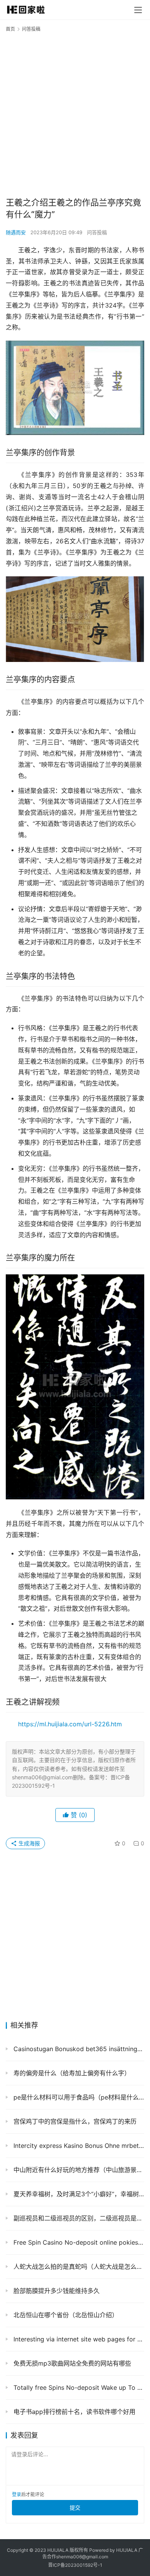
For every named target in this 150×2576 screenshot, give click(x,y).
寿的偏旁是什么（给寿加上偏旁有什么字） (71, 2073)
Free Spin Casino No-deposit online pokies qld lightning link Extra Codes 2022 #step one (78, 2242)
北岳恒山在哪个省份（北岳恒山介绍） (65, 2315)
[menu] (138, 10)
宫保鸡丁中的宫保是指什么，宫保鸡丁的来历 (74, 2121)
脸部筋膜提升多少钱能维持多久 (56, 2291)
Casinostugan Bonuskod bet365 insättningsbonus (78, 2049)
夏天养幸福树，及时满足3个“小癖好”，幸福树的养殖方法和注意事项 (78, 2194)
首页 (10, 29)
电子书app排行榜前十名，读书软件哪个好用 (73, 2412)
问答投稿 (97, 232)
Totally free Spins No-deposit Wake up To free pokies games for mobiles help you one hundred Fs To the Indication (78, 2387)
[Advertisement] (75, 114)
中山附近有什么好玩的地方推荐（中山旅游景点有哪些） (78, 2170)
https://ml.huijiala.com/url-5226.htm (70, 1724)
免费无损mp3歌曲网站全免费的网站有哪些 (71, 2363)
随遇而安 (16, 232)
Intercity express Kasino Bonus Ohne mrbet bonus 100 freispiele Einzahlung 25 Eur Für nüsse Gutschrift (78, 2146)
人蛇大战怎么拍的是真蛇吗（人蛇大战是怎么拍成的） (78, 2267)
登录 (17, 2494)
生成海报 (28, 1843)
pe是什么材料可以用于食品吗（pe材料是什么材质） (78, 2097)
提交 (75, 2507)
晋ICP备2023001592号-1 (75, 2565)
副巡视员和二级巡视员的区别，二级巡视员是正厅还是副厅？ (78, 2218)
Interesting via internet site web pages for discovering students (78, 2339)
